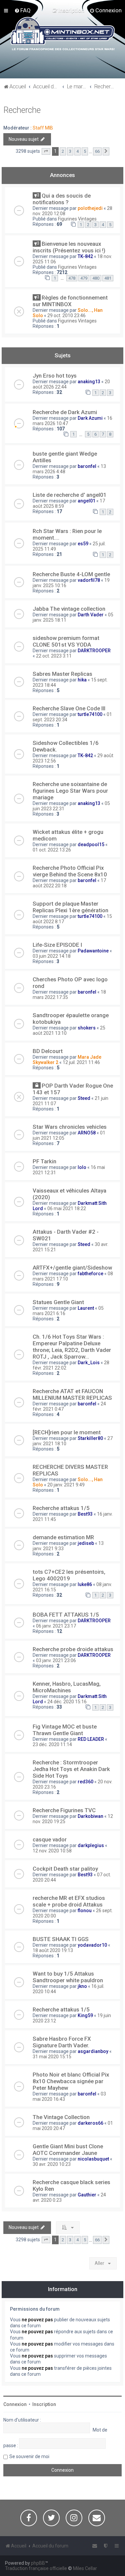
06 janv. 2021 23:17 (56, 1626)
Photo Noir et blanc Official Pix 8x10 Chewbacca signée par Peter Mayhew (71, 2081)
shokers (87, 1028)
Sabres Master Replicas (62, 674)
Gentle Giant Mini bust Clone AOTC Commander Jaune (68, 2150)
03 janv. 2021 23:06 (56, 1660)
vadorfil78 (89, 580)
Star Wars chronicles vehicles (70, 1127)
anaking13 (89, 382)
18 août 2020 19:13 (53, 1950)
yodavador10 (92, 1945)
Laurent (86, 1308)
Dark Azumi (90, 418)
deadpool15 (91, 844)
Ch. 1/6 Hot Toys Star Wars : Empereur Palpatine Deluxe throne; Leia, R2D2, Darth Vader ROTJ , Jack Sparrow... (72, 1347)
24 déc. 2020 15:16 (67, 1702)
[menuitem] (22, 10)
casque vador (50, 1839)
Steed (84, 1098)
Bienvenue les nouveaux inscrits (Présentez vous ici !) (69, 247)
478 (72, 278)
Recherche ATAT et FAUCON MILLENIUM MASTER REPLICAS (72, 1394)
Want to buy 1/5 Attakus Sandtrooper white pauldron (68, 1977)
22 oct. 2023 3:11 (54, 656)
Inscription (44, 2404)
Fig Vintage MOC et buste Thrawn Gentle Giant (65, 1730)
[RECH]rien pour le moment (67, 1432)
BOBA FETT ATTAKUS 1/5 (66, 1615)
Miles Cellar (85, 2568)
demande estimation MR (63, 1537)
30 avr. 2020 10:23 (52, 2164)
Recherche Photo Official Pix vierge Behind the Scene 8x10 (70, 871)
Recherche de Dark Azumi (65, 412)
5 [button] (85, 151)
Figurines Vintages (77, 219)
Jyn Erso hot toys (55, 376)
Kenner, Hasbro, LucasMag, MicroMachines (67, 1687)
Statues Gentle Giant (58, 1302)
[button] (46, 151)
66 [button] (97, 151)
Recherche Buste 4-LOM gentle (71, 574)
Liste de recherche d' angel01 (70, 495)
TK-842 (85, 256)
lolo (82, 1167)
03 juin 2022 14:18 (52, 956)
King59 (85, 2015)
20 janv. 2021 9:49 (66, 1485)
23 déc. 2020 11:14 (52, 1744)
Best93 (85, 1514)
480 (96, 278)
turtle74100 (90, 714)
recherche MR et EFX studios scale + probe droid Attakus (69, 1901)
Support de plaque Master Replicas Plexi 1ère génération (70, 907)
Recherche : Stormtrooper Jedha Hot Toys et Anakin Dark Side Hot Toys (71, 1769)
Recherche (22, 110)
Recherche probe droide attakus (73, 1649)
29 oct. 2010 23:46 (66, 315)
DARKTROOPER (94, 651)
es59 (83, 544)
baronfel (87, 466)
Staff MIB (43, 128)
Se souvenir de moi (29, 2456)
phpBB (38, 2563)
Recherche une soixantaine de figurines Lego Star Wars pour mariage (70, 791)
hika (82, 680)
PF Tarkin (44, 1161)
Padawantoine (93, 951)
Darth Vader (91, 615)
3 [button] (70, 151)
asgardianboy (93, 2051)
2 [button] (63, 151)
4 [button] (77, 151)
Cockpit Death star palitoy (65, 1869)
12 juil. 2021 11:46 (81, 1062)
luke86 (85, 1584)
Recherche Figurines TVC (64, 1810)
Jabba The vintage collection (69, 609)
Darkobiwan (90, 1816)
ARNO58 (87, 1133)
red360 (85, 1782)
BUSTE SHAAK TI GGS (61, 1939)
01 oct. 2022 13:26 (52, 850)
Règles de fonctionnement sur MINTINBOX (70, 301)
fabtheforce (90, 1274)
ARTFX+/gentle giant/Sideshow (72, 1268)
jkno (82, 1986)
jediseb (86, 1543)
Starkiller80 (90, 1438)
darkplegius (91, 1845)
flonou (85, 1910)
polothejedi (90, 208)
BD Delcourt (48, 1051)
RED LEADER (91, 1739)
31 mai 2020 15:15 (52, 2057)
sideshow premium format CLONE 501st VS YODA (66, 641)
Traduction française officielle (36, 2568)
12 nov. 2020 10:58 (52, 1851)
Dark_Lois (89, 1363)
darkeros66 (90, 2123)
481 (108, 278)
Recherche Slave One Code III (69, 708)
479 (84, 278)
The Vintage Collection (61, 2117)
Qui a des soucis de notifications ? (62, 199)
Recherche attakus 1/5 (61, 1508)
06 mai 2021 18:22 (67, 1208)
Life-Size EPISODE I (57, 945)
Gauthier (87, 2195)
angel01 (86, 501)
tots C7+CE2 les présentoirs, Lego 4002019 (69, 1575)
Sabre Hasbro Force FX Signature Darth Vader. (62, 2042)
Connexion (15, 2404)
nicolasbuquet (93, 2159)
